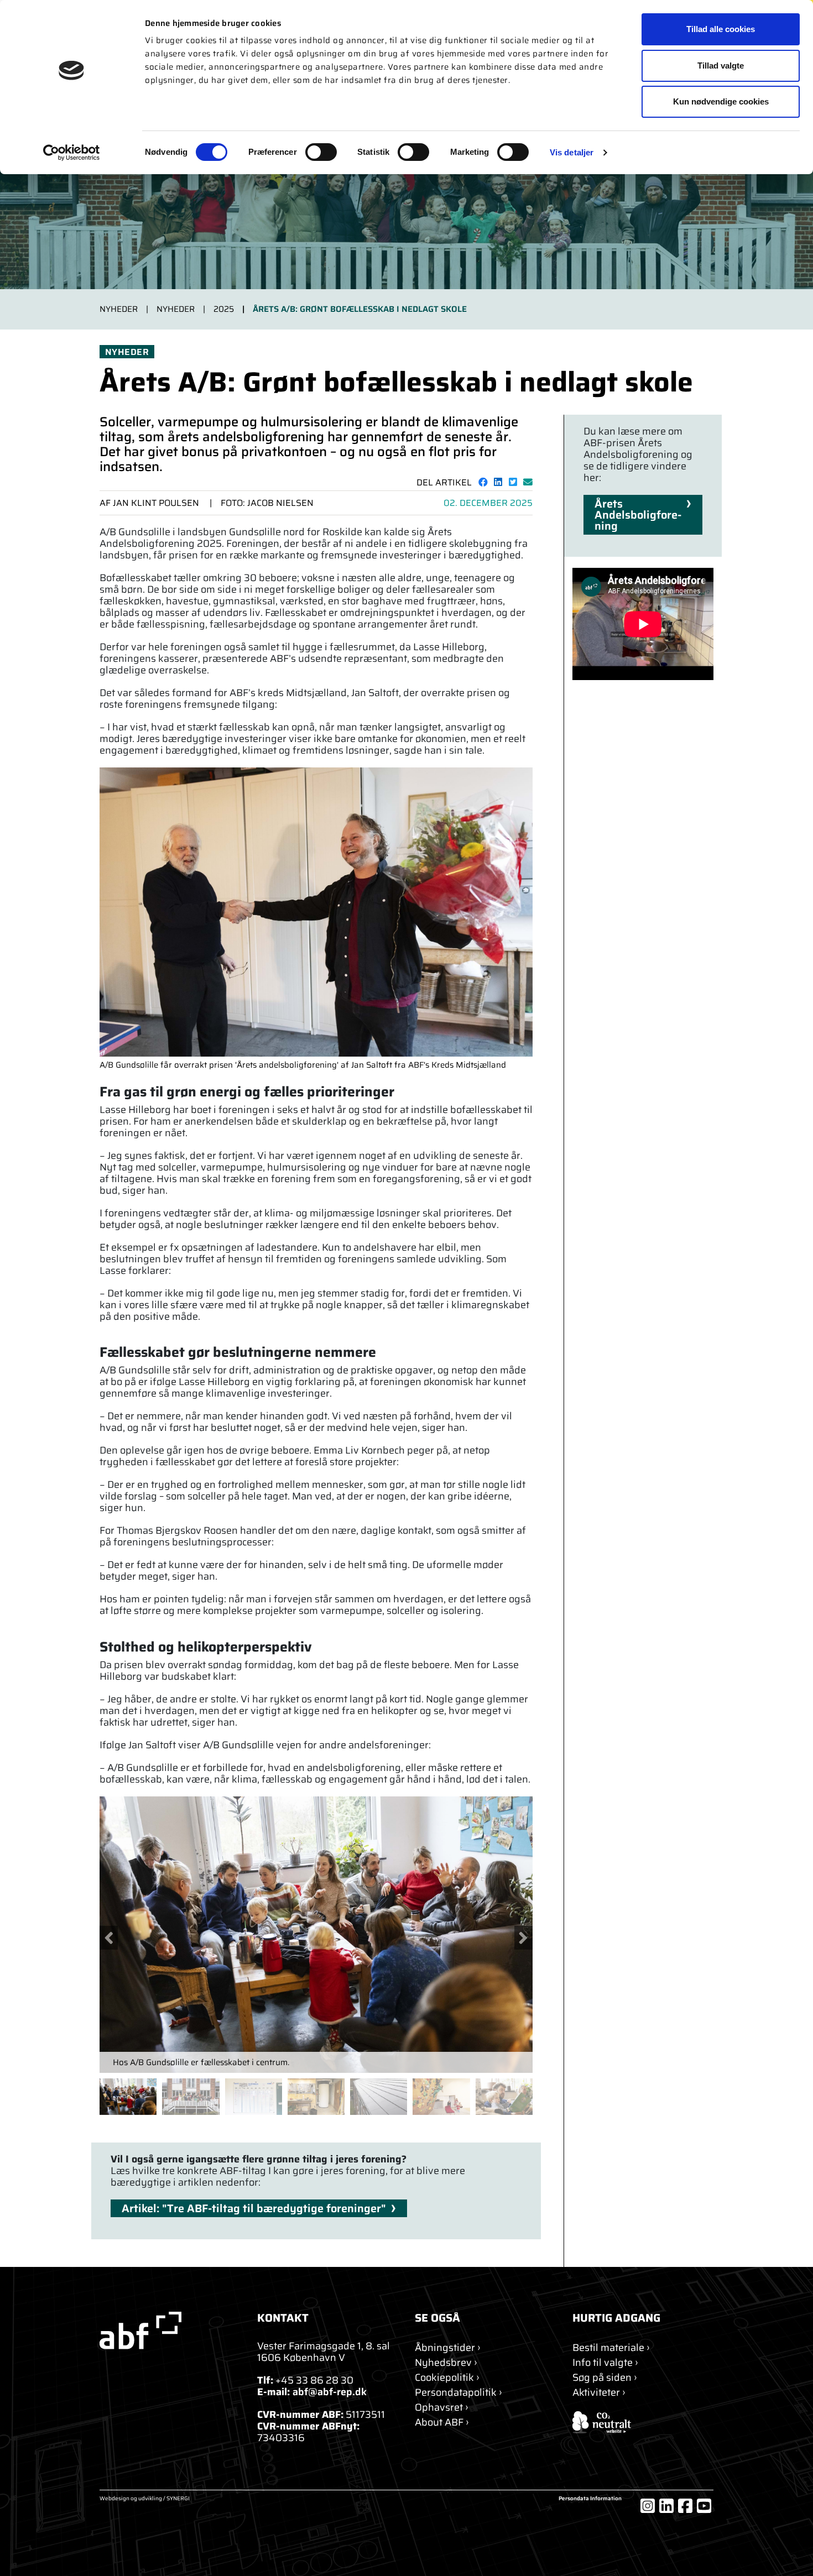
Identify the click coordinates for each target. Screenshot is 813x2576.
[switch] (321, 152)
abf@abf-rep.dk (330, 2392)
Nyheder (119, 309)
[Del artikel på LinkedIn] (498, 482)
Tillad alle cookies (721, 29)
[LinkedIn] (666, 2506)
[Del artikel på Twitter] (513, 482)
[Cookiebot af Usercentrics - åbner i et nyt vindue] (72, 153)
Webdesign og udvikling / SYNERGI (145, 2499)
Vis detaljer (572, 152)
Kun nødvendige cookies (721, 101)
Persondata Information (590, 2499)
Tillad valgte (721, 66)
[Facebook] (685, 2506)
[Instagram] (648, 2506)
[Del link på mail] (528, 482)
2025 (224, 309)
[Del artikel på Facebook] (483, 482)
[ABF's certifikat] (643, 2422)
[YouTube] (704, 2506)
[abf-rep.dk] (170, 2331)
